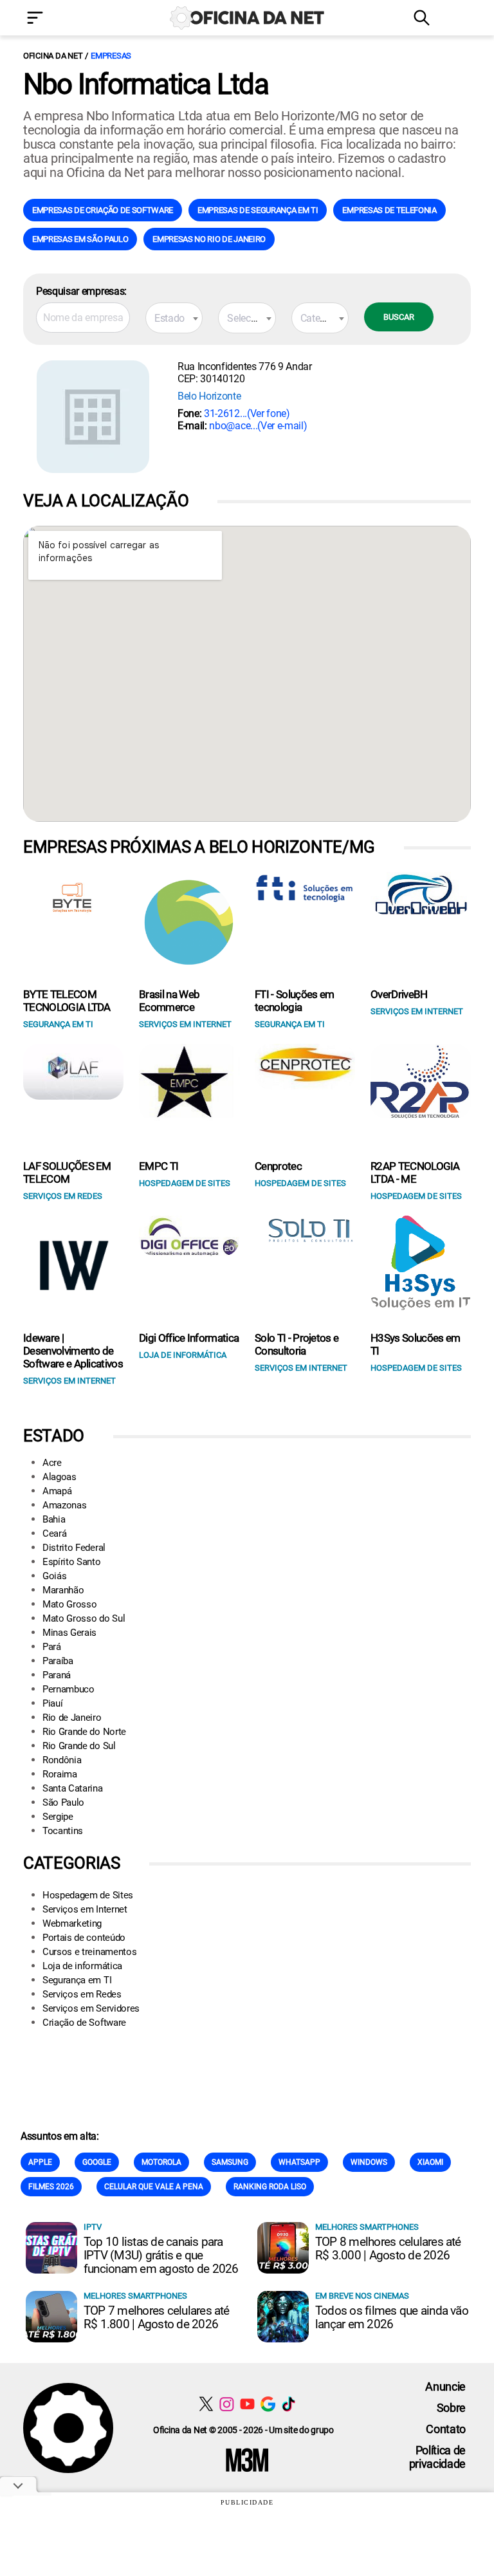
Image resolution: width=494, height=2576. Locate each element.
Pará (52, 1647)
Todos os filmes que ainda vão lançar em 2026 (392, 2317)
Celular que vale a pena (154, 2187)
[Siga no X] (206, 2404)
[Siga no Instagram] (227, 2404)
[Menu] (54, 19)
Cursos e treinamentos (89, 1952)
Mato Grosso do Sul (84, 1618)
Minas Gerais (69, 1633)
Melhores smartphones (367, 2227)
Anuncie (445, 2386)
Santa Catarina (73, 1788)
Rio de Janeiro (72, 1718)
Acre (52, 1463)
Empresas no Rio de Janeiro (209, 239)
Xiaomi (430, 2162)
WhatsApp (299, 2162)
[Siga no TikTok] (288, 2404)
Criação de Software (84, 2023)
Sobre (451, 2408)
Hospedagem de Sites (88, 1895)
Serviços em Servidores (91, 2008)
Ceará (54, 1534)
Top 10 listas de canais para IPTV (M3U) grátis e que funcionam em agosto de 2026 (161, 2255)
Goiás (54, 1576)
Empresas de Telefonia (389, 210)
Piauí (52, 1703)
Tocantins (63, 1831)
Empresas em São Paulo (80, 239)
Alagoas (59, 1477)
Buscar (399, 317)
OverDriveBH (399, 994)
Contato (446, 2429)
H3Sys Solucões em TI (415, 1344)
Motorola (161, 2162)
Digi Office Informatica (189, 1338)
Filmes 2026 (51, 2187)
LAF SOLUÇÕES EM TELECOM (67, 1172)
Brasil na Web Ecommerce (169, 1001)
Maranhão (63, 1590)
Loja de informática (82, 1966)
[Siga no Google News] (268, 2404)
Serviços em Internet (85, 1909)
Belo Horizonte (209, 396)
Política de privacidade (437, 2457)
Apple (40, 2162)
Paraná (57, 1675)
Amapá (57, 1491)
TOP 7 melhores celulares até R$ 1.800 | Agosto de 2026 (157, 2317)
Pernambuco (69, 1689)
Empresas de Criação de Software (103, 210)
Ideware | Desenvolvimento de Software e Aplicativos (73, 1351)
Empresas (111, 56)
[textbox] (174, 319)
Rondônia (62, 1760)
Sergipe (58, 1817)
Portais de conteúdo (84, 1938)
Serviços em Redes (82, 1994)
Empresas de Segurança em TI (258, 210)
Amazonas (64, 1505)
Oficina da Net (53, 56)
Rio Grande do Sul (79, 1746)
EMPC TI (159, 1166)
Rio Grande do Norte (84, 1732)
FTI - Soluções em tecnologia (294, 1001)
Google (97, 2162)
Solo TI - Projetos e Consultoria (297, 1344)
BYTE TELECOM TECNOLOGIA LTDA (67, 1001)
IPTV (93, 2227)
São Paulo (63, 1802)
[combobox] (174, 318)
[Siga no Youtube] (247, 2404)
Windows (369, 2162)
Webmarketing (72, 1923)
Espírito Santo (72, 1562)
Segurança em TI (77, 1980)
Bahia (54, 1519)
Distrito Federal (74, 1548)
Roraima (60, 1774)
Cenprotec (278, 1166)
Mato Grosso (69, 1604)
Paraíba (58, 1661)
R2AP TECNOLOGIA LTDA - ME (415, 1172)
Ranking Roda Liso (270, 2187)
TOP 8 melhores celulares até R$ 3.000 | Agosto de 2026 (388, 2248)
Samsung (230, 2162)
